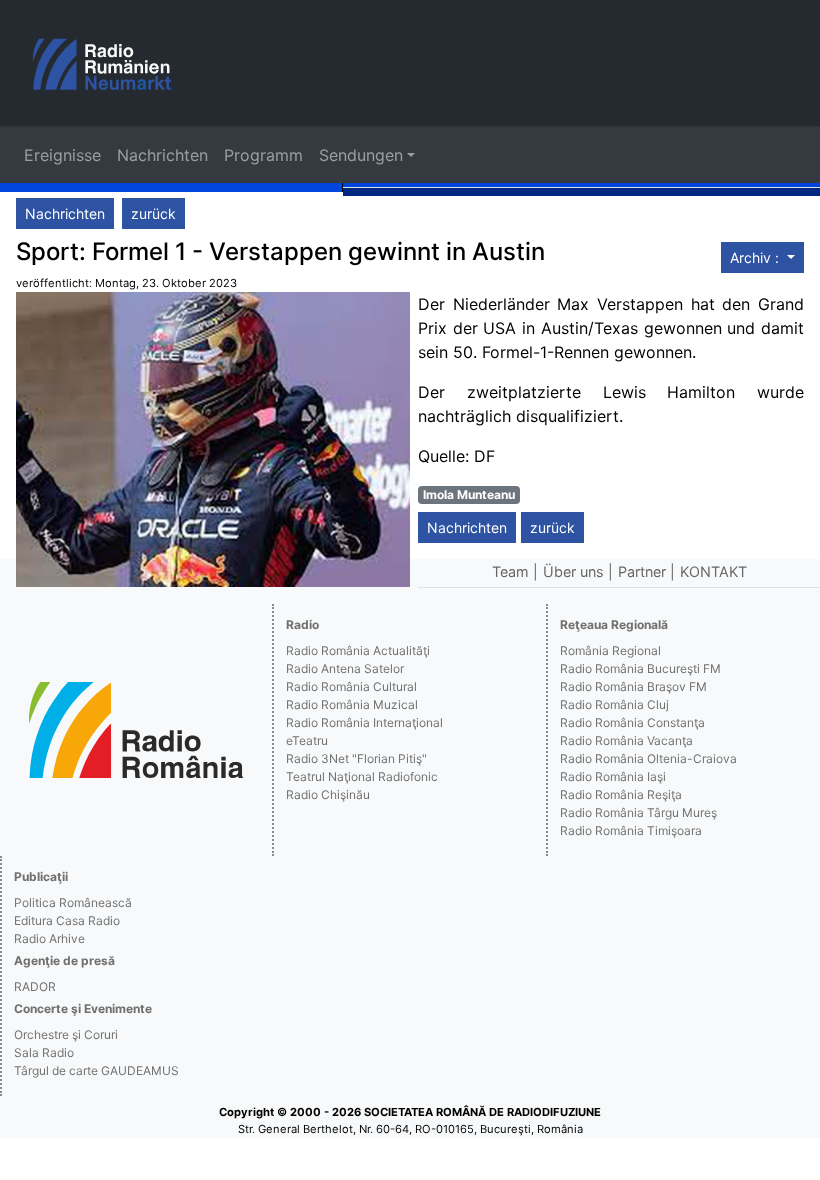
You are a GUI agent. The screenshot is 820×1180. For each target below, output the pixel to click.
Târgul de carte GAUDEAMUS (96, 1070)
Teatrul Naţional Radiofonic (362, 776)
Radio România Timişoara (631, 830)
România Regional (610, 650)
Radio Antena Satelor (345, 668)
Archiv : (756, 257)
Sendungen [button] (361, 155)
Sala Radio (44, 1052)
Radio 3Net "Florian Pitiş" (356, 758)
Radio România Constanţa (632, 722)
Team (510, 571)
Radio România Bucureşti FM (640, 668)
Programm (263, 155)
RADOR (35, 986)
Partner (642, 571)
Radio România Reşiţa (621, 794)
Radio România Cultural (351, 686)
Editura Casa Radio (67, 920)
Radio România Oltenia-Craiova (648, 758)
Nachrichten (162, 155)
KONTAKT (713, 571)
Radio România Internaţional (364, 722)
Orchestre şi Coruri (66, 1034)
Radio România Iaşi (613, 776)
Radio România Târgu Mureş (638, 812)
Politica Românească (73, 902)
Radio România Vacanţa (626, 740)
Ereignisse (62, 155)
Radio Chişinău (328, 794)
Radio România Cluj (614, 704)
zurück (153, 213)
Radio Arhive (49, 938)
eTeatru (307, 740)
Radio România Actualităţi (358, 650)
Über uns (573, 571)
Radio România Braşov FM (633, 686)
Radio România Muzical (352, 704)
